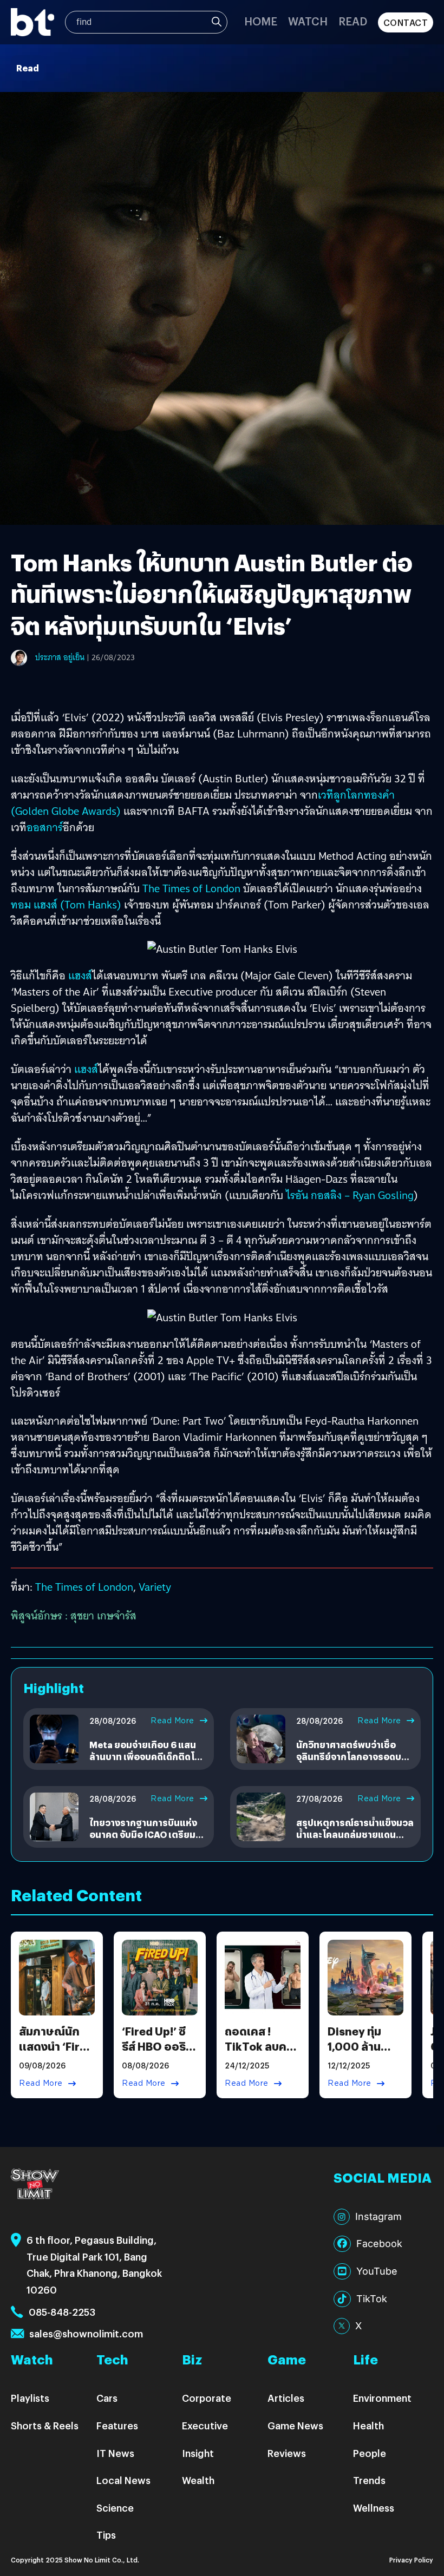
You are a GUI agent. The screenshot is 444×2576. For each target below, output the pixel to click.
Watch (308, 21)
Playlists (30, 2398)
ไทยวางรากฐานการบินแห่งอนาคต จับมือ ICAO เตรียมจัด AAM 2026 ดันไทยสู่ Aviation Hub (148, 1841)
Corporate (207, 2398)
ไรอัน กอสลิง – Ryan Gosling (350, 1195)
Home (261, 21)
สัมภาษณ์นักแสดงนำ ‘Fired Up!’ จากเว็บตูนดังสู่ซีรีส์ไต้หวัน (57, 2054)
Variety (155, 1587)
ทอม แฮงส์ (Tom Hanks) (67, 905)
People (370, 2453)
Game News (295, 2425)
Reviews (287, 2453)
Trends (369, 2480)
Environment (382, 2398)
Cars (107, 2398)
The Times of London (191, 888)
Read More (172, 1721)
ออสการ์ (45, 827)
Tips (106, 2535)
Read (353, 21)
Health (368, 2425)
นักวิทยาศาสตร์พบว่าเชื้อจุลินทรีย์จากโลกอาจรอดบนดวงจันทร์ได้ (352, 1757)
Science (115, 2508)
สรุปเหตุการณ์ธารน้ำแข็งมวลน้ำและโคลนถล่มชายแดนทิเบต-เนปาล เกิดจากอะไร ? (355, 1835)
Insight (198, 2453)
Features (117, 2425)
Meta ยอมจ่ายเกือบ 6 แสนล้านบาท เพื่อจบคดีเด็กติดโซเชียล (145, 1757)
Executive (205, 2425)
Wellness (374, 2508)
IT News (115, 2453)
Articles (286, 2398)
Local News (123, 2480)
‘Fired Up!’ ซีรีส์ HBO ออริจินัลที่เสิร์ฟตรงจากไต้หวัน (157, 2054)
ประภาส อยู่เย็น (60, 657)
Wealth (198, 2480)
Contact (406, 22)
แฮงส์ (80, 976)
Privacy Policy (411, 2559)
